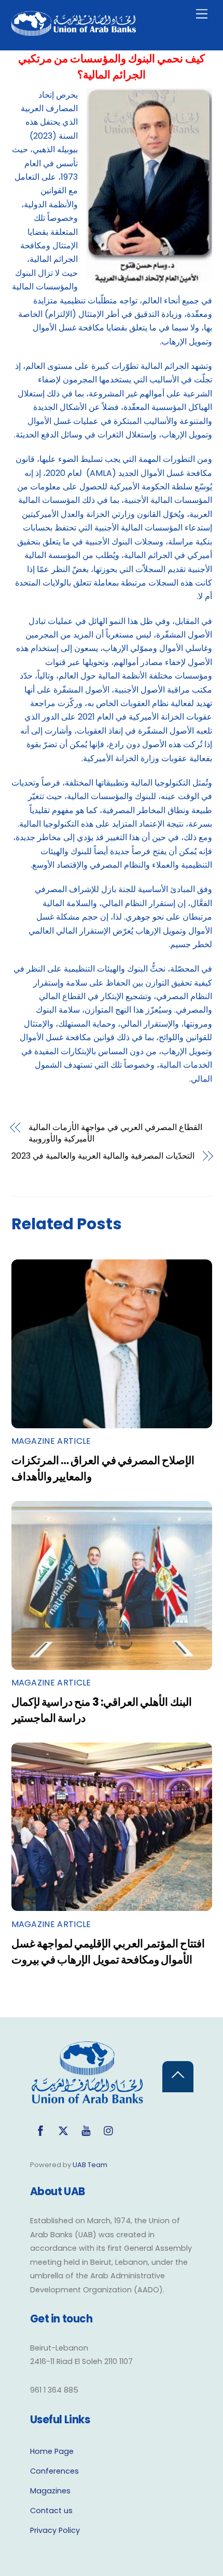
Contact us (51, 2511)
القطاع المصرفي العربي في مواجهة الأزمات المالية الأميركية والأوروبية (115, 1133)
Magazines (50, 2491)
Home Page (52, 2451)
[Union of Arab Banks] (74, 31)
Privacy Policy (55, 2530)
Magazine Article (51, 1441)
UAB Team (90, 2165)
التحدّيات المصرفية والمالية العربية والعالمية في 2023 (103, 1156)
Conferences (54, 2471)
